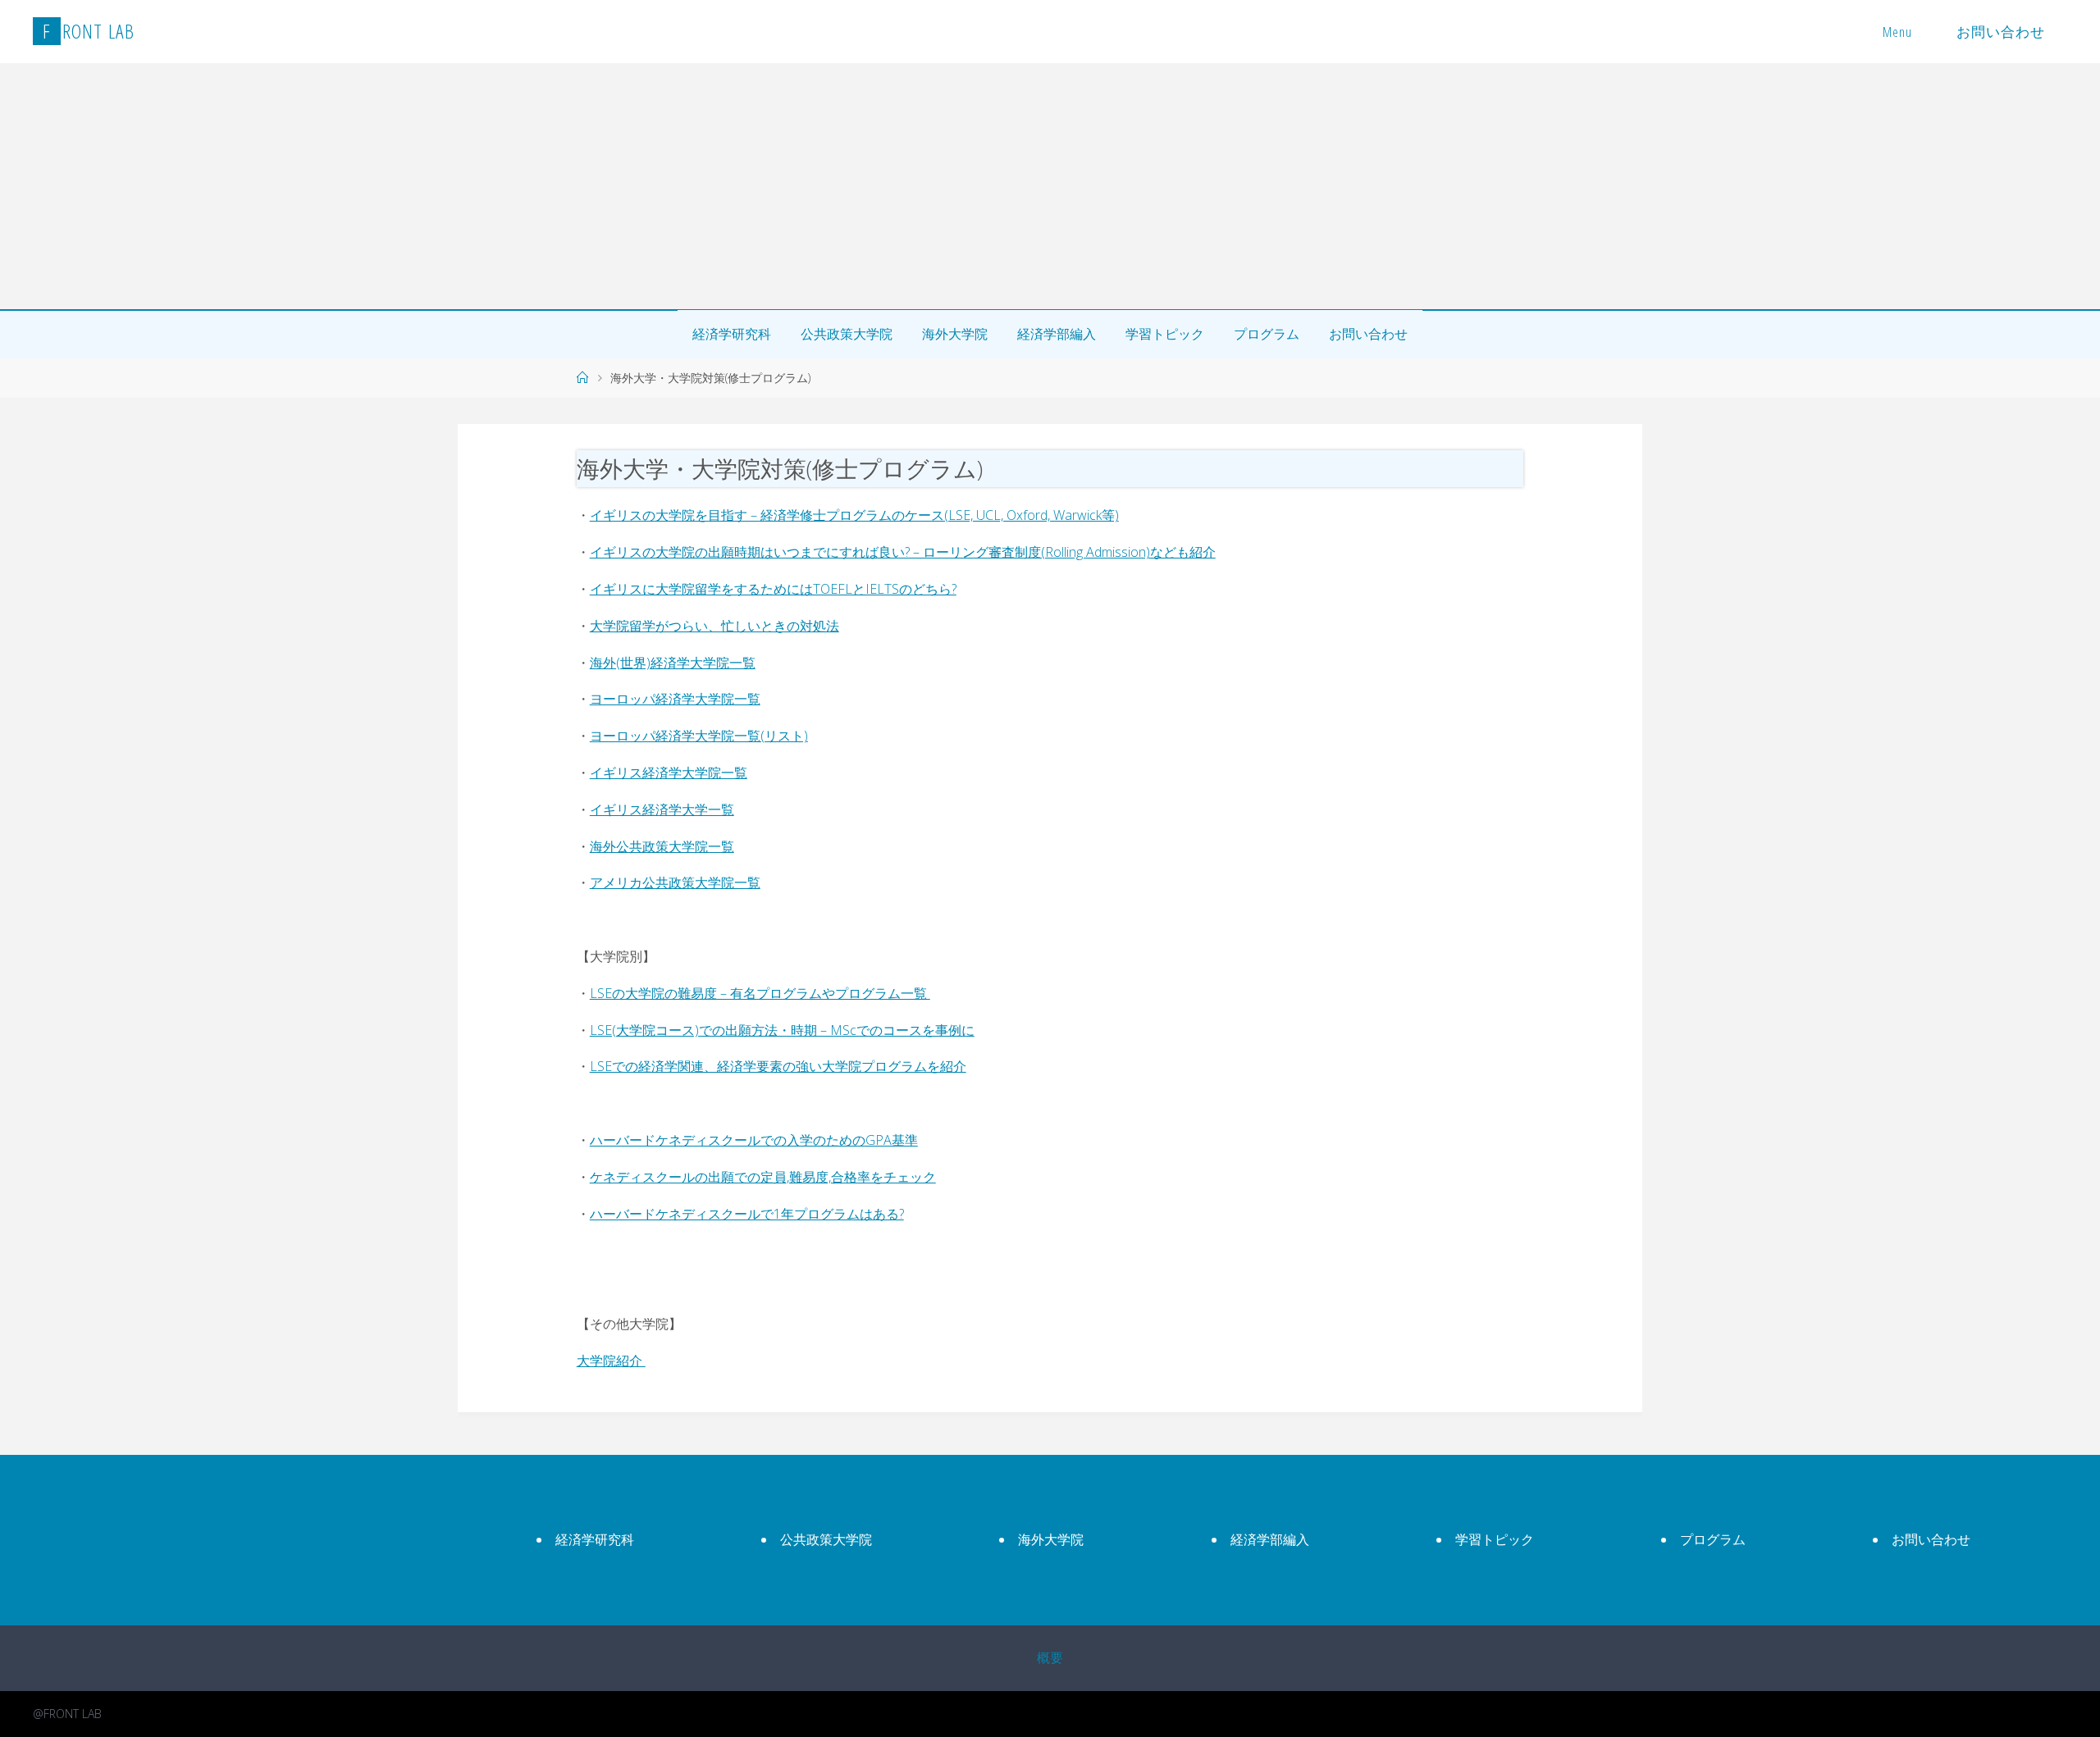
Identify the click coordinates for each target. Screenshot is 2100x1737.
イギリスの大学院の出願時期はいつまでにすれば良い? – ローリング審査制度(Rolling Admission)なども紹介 (903, 552)
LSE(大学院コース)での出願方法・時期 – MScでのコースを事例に (782, 1030)
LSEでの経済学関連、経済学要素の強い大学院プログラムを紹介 (778, 1066)
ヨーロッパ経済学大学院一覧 (675, 699)
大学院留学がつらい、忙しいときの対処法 (714, 626)
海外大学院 (955, 334)
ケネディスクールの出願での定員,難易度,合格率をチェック (763, 1177)
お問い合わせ (2001, 32)
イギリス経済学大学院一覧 (669, 773)
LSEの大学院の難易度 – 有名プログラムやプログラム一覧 (760, 993)
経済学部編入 (1057, 334)
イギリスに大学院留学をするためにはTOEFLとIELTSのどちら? (773, 589)
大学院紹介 (611, 1361)
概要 (1050, 1657)
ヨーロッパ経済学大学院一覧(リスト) (699, 736)
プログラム (1267, 334)
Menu (1897, 32)
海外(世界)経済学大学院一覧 (673, 663)
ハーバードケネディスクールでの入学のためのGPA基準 (754, 1140)
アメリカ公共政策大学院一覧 (675, 882)
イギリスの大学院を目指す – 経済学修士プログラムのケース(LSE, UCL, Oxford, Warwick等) (854, 515)
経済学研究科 (732, 334)
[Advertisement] (1050, 186)
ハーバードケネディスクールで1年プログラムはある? (747, 1214)
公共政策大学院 (847, 334)
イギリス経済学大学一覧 (662, 809)
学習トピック (1165, 334)
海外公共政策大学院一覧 (662, 846)
